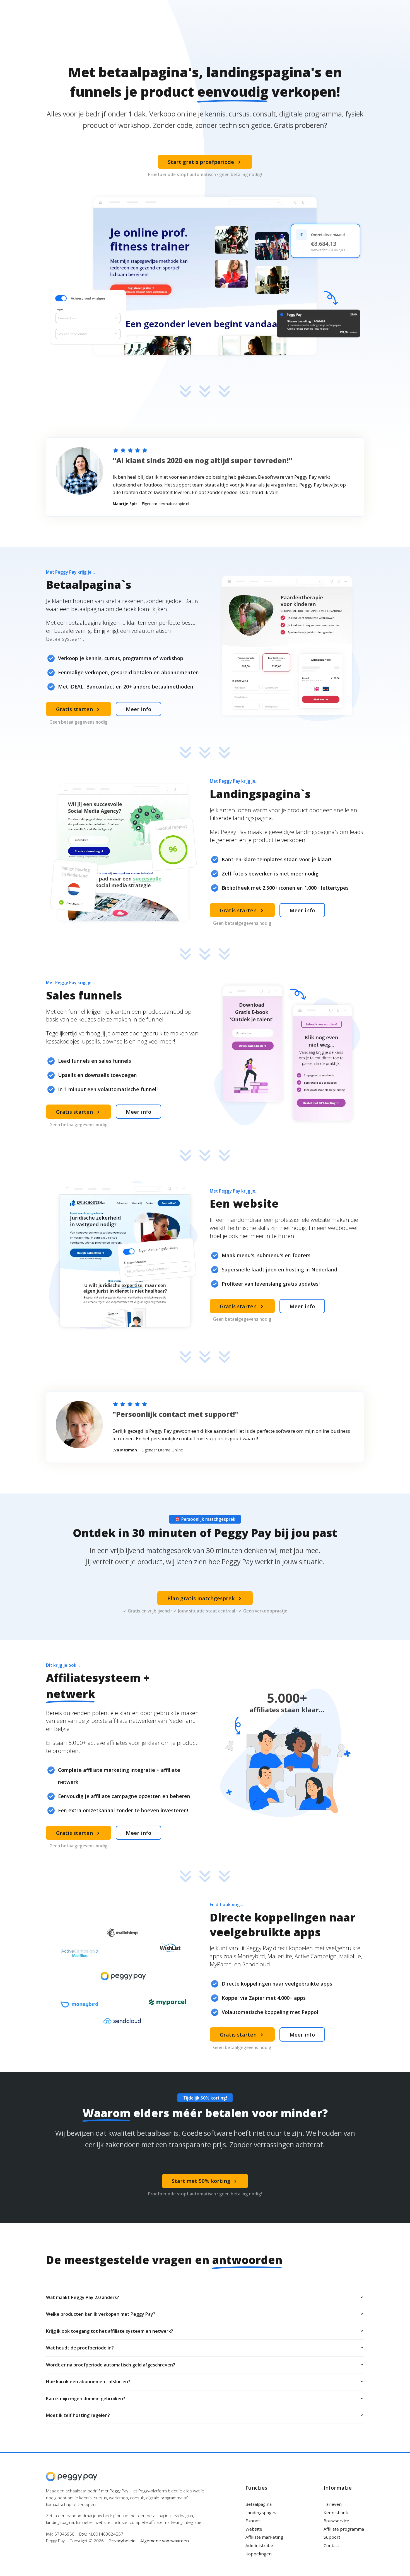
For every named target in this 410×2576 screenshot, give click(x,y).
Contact (331, 2545)
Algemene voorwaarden (165, 2541)
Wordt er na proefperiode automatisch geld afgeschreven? (111, 2365)
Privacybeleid (122, 2541)
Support (332, 2537)
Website (254, 2529)
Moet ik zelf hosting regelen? (78, 2415)
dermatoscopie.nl (174, 504)
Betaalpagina (259, 2504)
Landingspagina (261, 2512)
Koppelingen (259, 2554)
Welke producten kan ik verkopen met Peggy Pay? (101, 2314)
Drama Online (171, 1450)
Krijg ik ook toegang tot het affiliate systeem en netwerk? (110, 2331)
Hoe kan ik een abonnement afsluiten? (88, 2382)
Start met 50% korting (205, 2181)
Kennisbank (336, 2512)
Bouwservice (336, 2521)
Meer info (138, 709)
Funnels (254, 2521)
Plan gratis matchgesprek (205, 1598)
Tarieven (333, 2504)
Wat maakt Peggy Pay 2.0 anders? (83, 2297)
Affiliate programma (344, 2529)
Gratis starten (79, 709)
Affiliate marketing (264, 2537)
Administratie (259, 2545)
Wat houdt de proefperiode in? (80, 2348)
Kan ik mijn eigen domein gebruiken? (86, 2399)
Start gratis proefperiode (205, 162)
